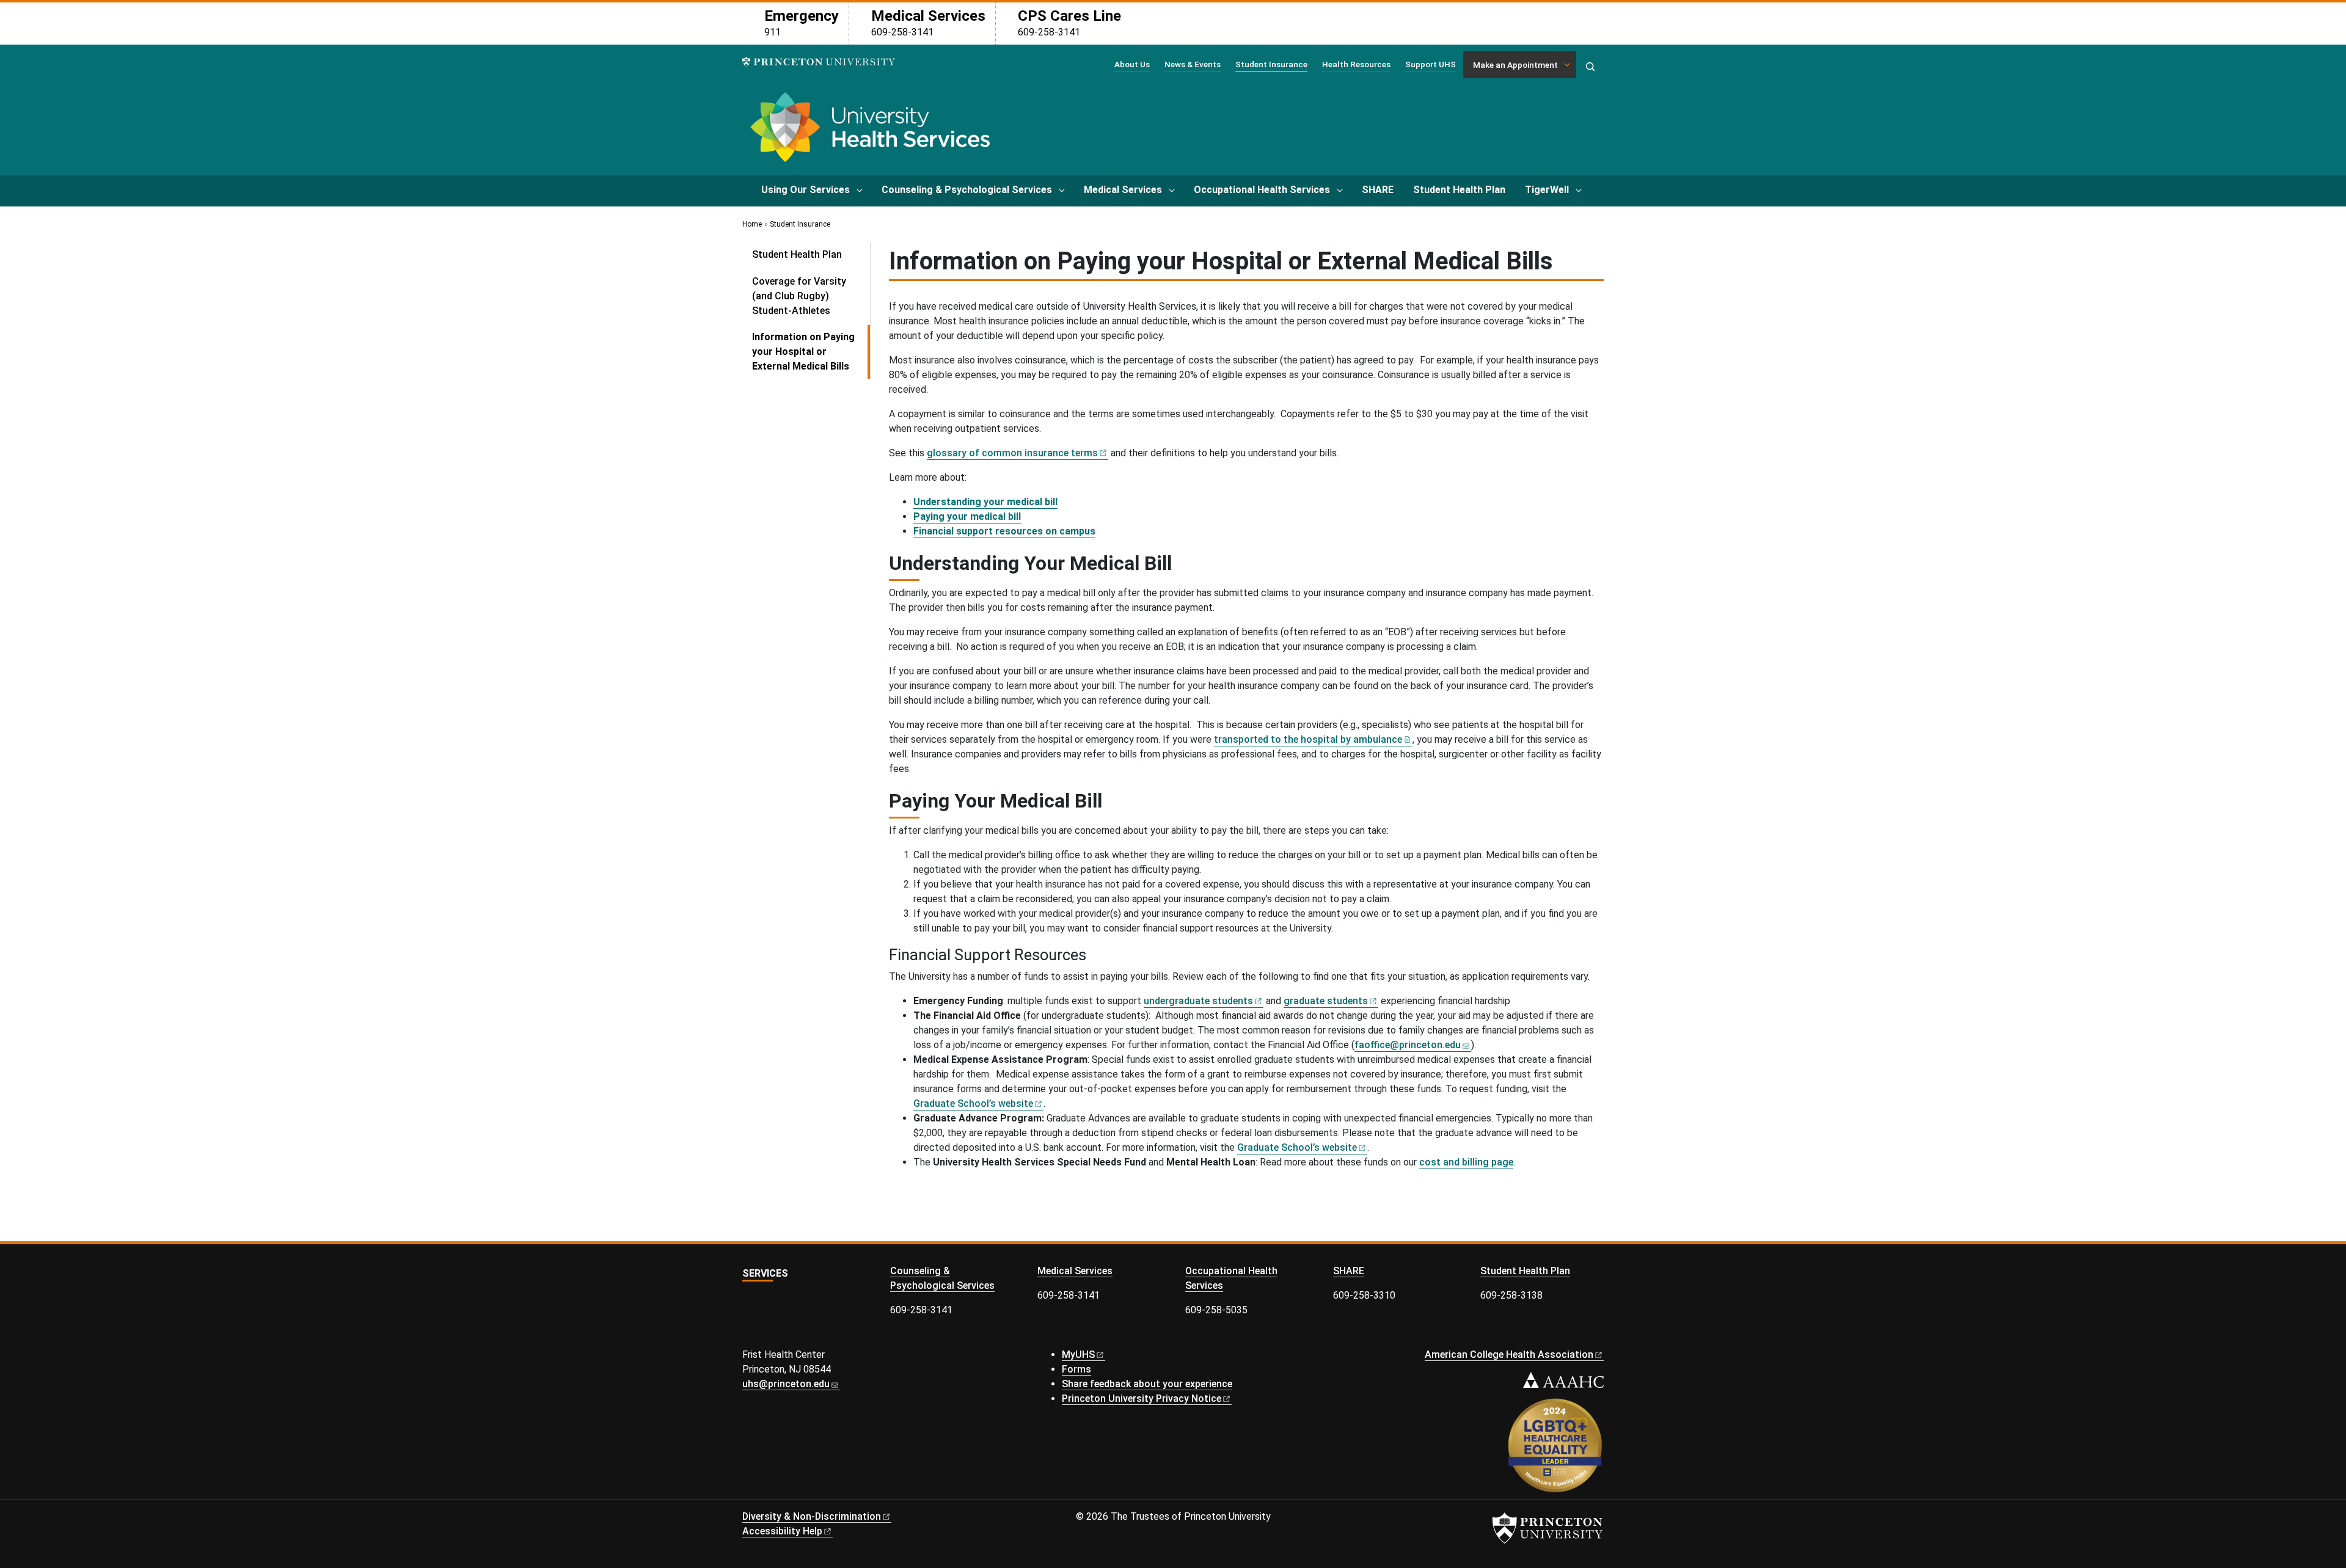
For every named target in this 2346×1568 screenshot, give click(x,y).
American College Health (1509, 1355)
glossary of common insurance (1012, 453)
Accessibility (782, 1531)
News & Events (1193, 64)
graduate (1326, 1001)
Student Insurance (1271, 64)
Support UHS (1431, 64)
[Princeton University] (819, 62)
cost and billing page (1466, 1162)
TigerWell (1547, 190)
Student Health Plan (1459, 190)
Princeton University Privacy (1142, 1398)
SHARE (1378, 190)
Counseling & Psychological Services (967, 190)
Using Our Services (806, 190)
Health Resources (1356, 64)
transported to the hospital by (1308, 739)
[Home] (868, 132)
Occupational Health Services (1262, 190)
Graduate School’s (973, 1103)
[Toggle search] (1590, 67)
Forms (1076, 1369)
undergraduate (1198, 1001)
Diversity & (812, 1516)
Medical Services (1123, 190)
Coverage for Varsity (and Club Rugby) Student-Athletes (799, 296)
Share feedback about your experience (1147, 1384)
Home (752, 224)
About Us (1132, 64)
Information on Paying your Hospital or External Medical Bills (811, 352)
